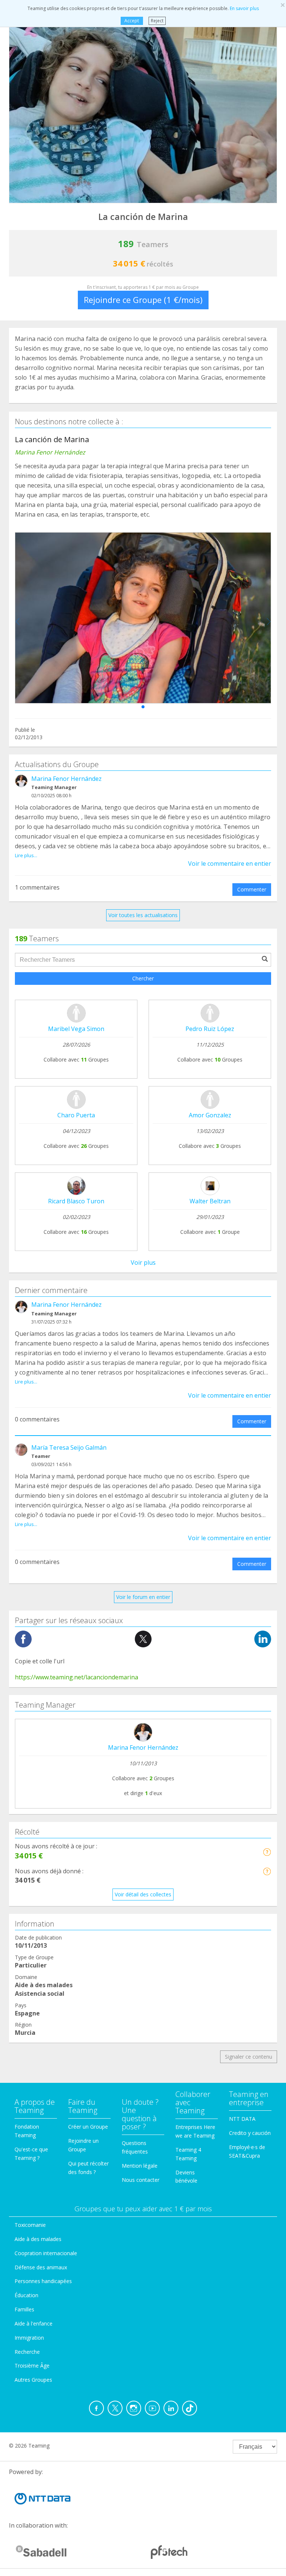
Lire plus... (26, 855)
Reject (157, 21)
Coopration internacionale (46, 2253)
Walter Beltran (210, 1201)
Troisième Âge (32, 2366)
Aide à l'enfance (34, 2323)
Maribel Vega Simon (76, 1029)
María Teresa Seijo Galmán (69, 1447)
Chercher (143, 978)
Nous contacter (141, 2180)
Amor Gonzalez (210, 1115)
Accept (132, 21)
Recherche (27, 2352)
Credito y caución (250, 2133)
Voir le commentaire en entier (230, 864)
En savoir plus (244, 8)
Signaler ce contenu (249, 2057)
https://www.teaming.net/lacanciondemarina (77, 1677)
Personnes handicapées (43, 2281)
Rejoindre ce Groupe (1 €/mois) (143, 300)
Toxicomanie (30, 2225)
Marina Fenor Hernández (66, 779)
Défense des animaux (41, 2267)
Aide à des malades (38, 2239)
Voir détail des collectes (143, 1894)
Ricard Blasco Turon (76, 1201)
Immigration (29, 2338)
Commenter (252, 889)
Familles (24, 2309)
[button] (143, 707)
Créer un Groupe (88, 2127)
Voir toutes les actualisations (143, 915)
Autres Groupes (33, 2380)
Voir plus (143, 1263)
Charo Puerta (76, 1115)
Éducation (26, 2295)
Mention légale (140, 2166)
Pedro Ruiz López (210, 1029)
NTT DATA (242, 2119)
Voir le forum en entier (143, 1597)
